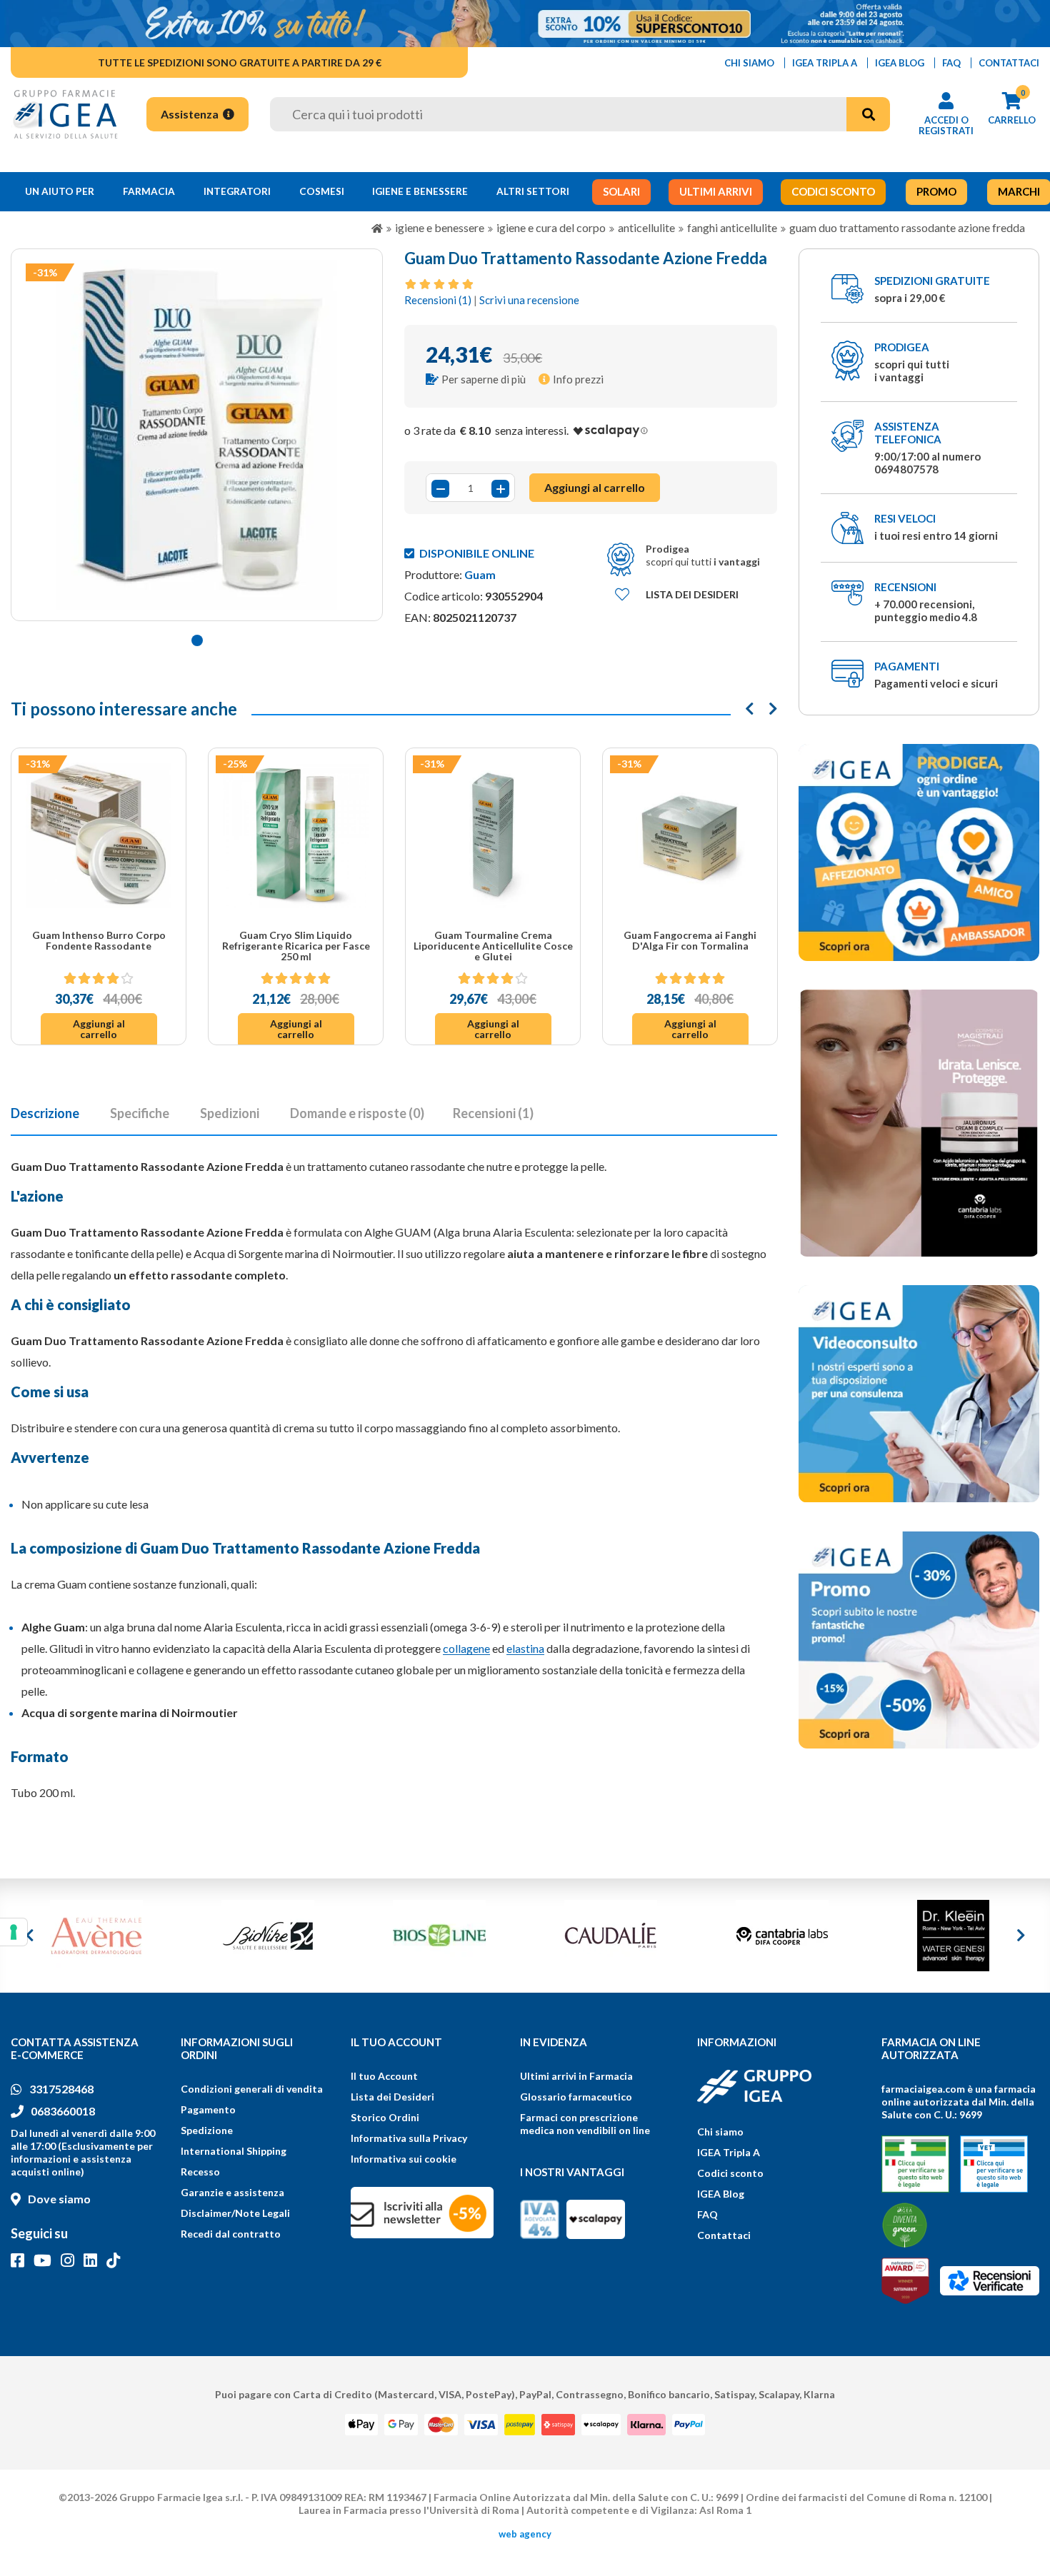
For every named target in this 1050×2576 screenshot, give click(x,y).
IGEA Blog (721, 2194)
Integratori (237, 191)
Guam (480, 574)
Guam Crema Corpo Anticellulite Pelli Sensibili (690, 940)
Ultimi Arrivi (716, 191)
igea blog (900, 63)
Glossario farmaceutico (576, 2097)
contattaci (1009, 63)
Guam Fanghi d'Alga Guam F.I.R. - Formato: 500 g (493, 940)
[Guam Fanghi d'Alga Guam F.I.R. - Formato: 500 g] (493, 835)
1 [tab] (197, 640)
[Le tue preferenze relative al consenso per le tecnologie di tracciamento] (14, 1932)
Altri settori (533, 191)
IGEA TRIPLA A (825, 63)
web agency (525, 2534)
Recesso (200, 2172)
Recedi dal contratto (231, 2234)
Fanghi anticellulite (732, 227)
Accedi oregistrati (946, 125)
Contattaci (724, 2235)
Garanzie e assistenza (232, 2192)
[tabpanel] (197, 435)
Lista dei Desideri (392, 2097)
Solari (621, 191)
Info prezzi (578, 379)
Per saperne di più (484, 379)
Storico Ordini (385, 2117)
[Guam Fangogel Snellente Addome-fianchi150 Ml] (99, 835)
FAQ (707, 2214)
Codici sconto (730, 2173)
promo (936, 191)
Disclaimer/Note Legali (235, 2213)
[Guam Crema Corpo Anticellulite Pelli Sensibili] (690, 835)
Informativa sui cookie (404, 2159)
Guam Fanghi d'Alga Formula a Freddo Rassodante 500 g (296, 940)
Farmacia (149, 191)
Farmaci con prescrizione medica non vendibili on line (585, 2124)
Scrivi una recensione (529, 300)
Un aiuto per (60, 191)
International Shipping (234, 2151)
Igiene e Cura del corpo (551, 227)
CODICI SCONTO (833, 191)
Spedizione (207, 2130)
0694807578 (906, 469)
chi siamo (749, 63)
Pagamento (208, 2109)
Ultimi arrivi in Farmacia (576, 2076)
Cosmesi (322, 191)
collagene (466, 1648)
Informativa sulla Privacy (409, 2138)
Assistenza (191, 114)
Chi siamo (720, 2132)
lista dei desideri (692, 594)
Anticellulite (646, 227)
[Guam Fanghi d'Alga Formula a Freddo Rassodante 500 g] (296, 835)
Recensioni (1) (438, 300)
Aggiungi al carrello (99, 1029)
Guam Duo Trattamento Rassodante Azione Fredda (907, 227)
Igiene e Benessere (420, 191)
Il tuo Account (384, 2076)
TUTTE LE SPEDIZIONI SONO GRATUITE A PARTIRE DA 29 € (240, 62)
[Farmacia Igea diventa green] (905, 2225)
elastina (525, 1648)
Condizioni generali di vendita (252, 2089)
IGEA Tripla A (729, 2152)
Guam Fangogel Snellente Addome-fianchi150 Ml (99, 940)
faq (951, 63)
